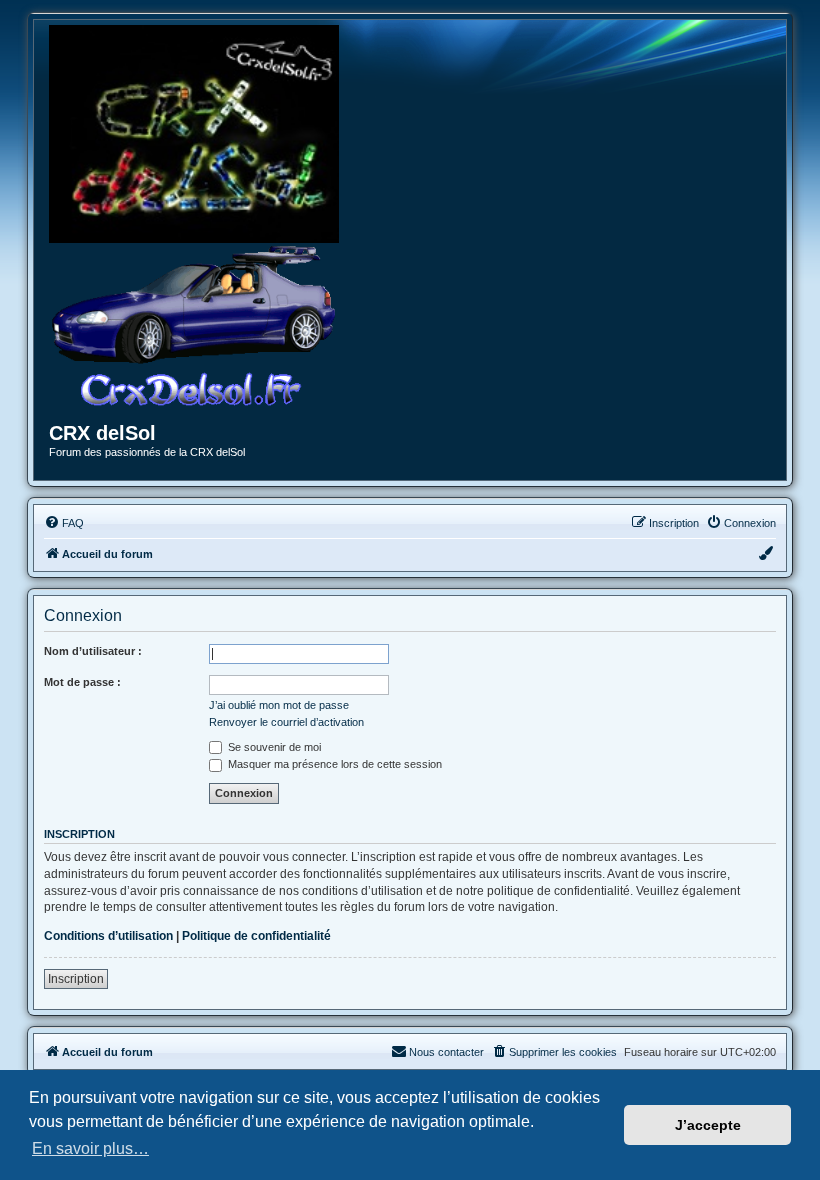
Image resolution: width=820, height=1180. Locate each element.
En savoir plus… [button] (90, 1148)
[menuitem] (64, 523)
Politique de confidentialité (256, 936)
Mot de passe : (82, 682)
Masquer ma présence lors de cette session (333, 764)
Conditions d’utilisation (108, 936)
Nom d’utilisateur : (93, 651)
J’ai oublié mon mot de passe (279, 705)
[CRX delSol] (194, 325)
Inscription (76, 979)
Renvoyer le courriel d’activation (286, 722)
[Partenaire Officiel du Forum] (194, 134)
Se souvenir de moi (273, 747)
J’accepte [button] (708, 1125)
